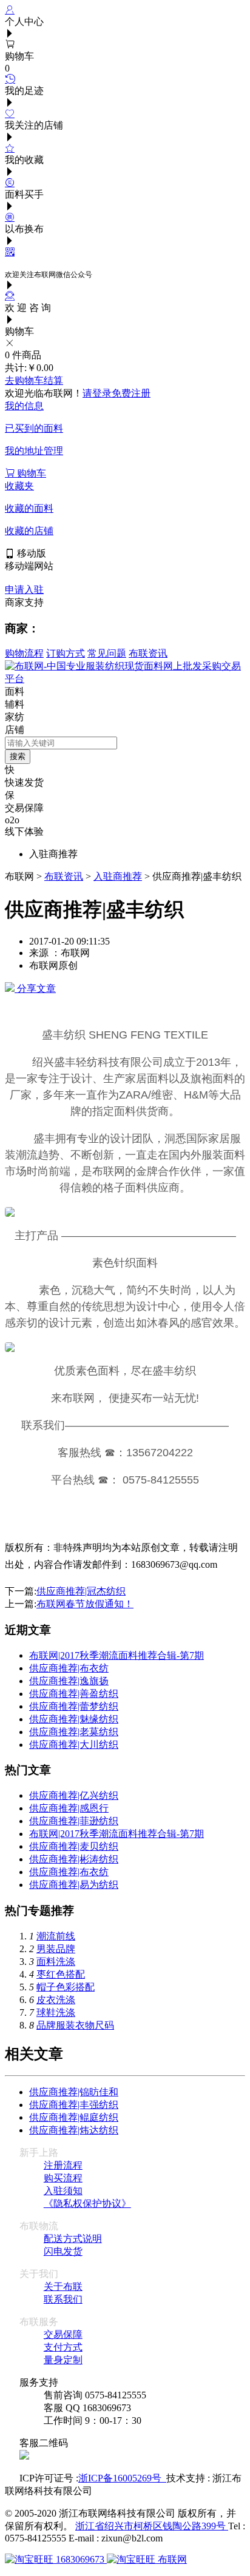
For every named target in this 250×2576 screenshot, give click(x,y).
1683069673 (80, 2559)
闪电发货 (63, 2251)
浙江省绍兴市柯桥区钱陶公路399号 (152, 2526)
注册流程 (63, 2165)
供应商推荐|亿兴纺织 (74, 1795)
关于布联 (63, 2287)
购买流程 (63, 2178)
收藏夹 (19, 486)
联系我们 (63, 2299)
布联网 (171, 2559)
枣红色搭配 (61, 1974)
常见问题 (107, 653)
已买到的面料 (34, 428)
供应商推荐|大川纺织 (74, 1745)
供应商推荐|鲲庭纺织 (74, 2117)
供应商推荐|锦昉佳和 (74, 2092)
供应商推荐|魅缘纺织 (74, 1719)
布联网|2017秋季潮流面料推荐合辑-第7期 (117, 1655)
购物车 (30, 473)
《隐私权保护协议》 (87, 2203)
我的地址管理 (34, 451)
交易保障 (63, 2334)
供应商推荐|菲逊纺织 (74, 1821)
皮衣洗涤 (56, 2000)
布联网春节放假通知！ (85, 1604)
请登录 (97, 393)
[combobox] (61, 743)
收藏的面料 (29, 508)
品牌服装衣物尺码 (75, 2025)
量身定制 (63, 2360)
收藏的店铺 (29, 531)
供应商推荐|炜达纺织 (74, 2130)
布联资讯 (148, 653)
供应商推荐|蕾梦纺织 (74, 1706)
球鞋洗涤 (56, 2012)
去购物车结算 (34, 380)
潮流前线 (56, 1936)
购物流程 (24, 653)
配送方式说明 (73, 2239)
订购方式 (66, 653)
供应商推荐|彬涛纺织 (74, 1859)
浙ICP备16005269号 (122, 2478)
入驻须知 (63, 2191)
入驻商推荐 (118, 876)
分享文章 (35, 989)
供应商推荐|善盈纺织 (74, 1694)
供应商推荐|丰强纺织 (74, 2105)
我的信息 (24, 406)
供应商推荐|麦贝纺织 (74, 1846)
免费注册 (131, 393)
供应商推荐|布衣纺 (69, 1668)
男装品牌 (56, 1949)
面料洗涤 (56, 1962)
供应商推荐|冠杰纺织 (81, 1591)
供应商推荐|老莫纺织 (74, 1732)
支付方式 (63, 2347)
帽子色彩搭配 (66, 1987)
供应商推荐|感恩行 (69, 1808)
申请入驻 (24, 590)
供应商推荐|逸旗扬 (69, 1681)
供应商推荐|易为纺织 (74, 1885)
